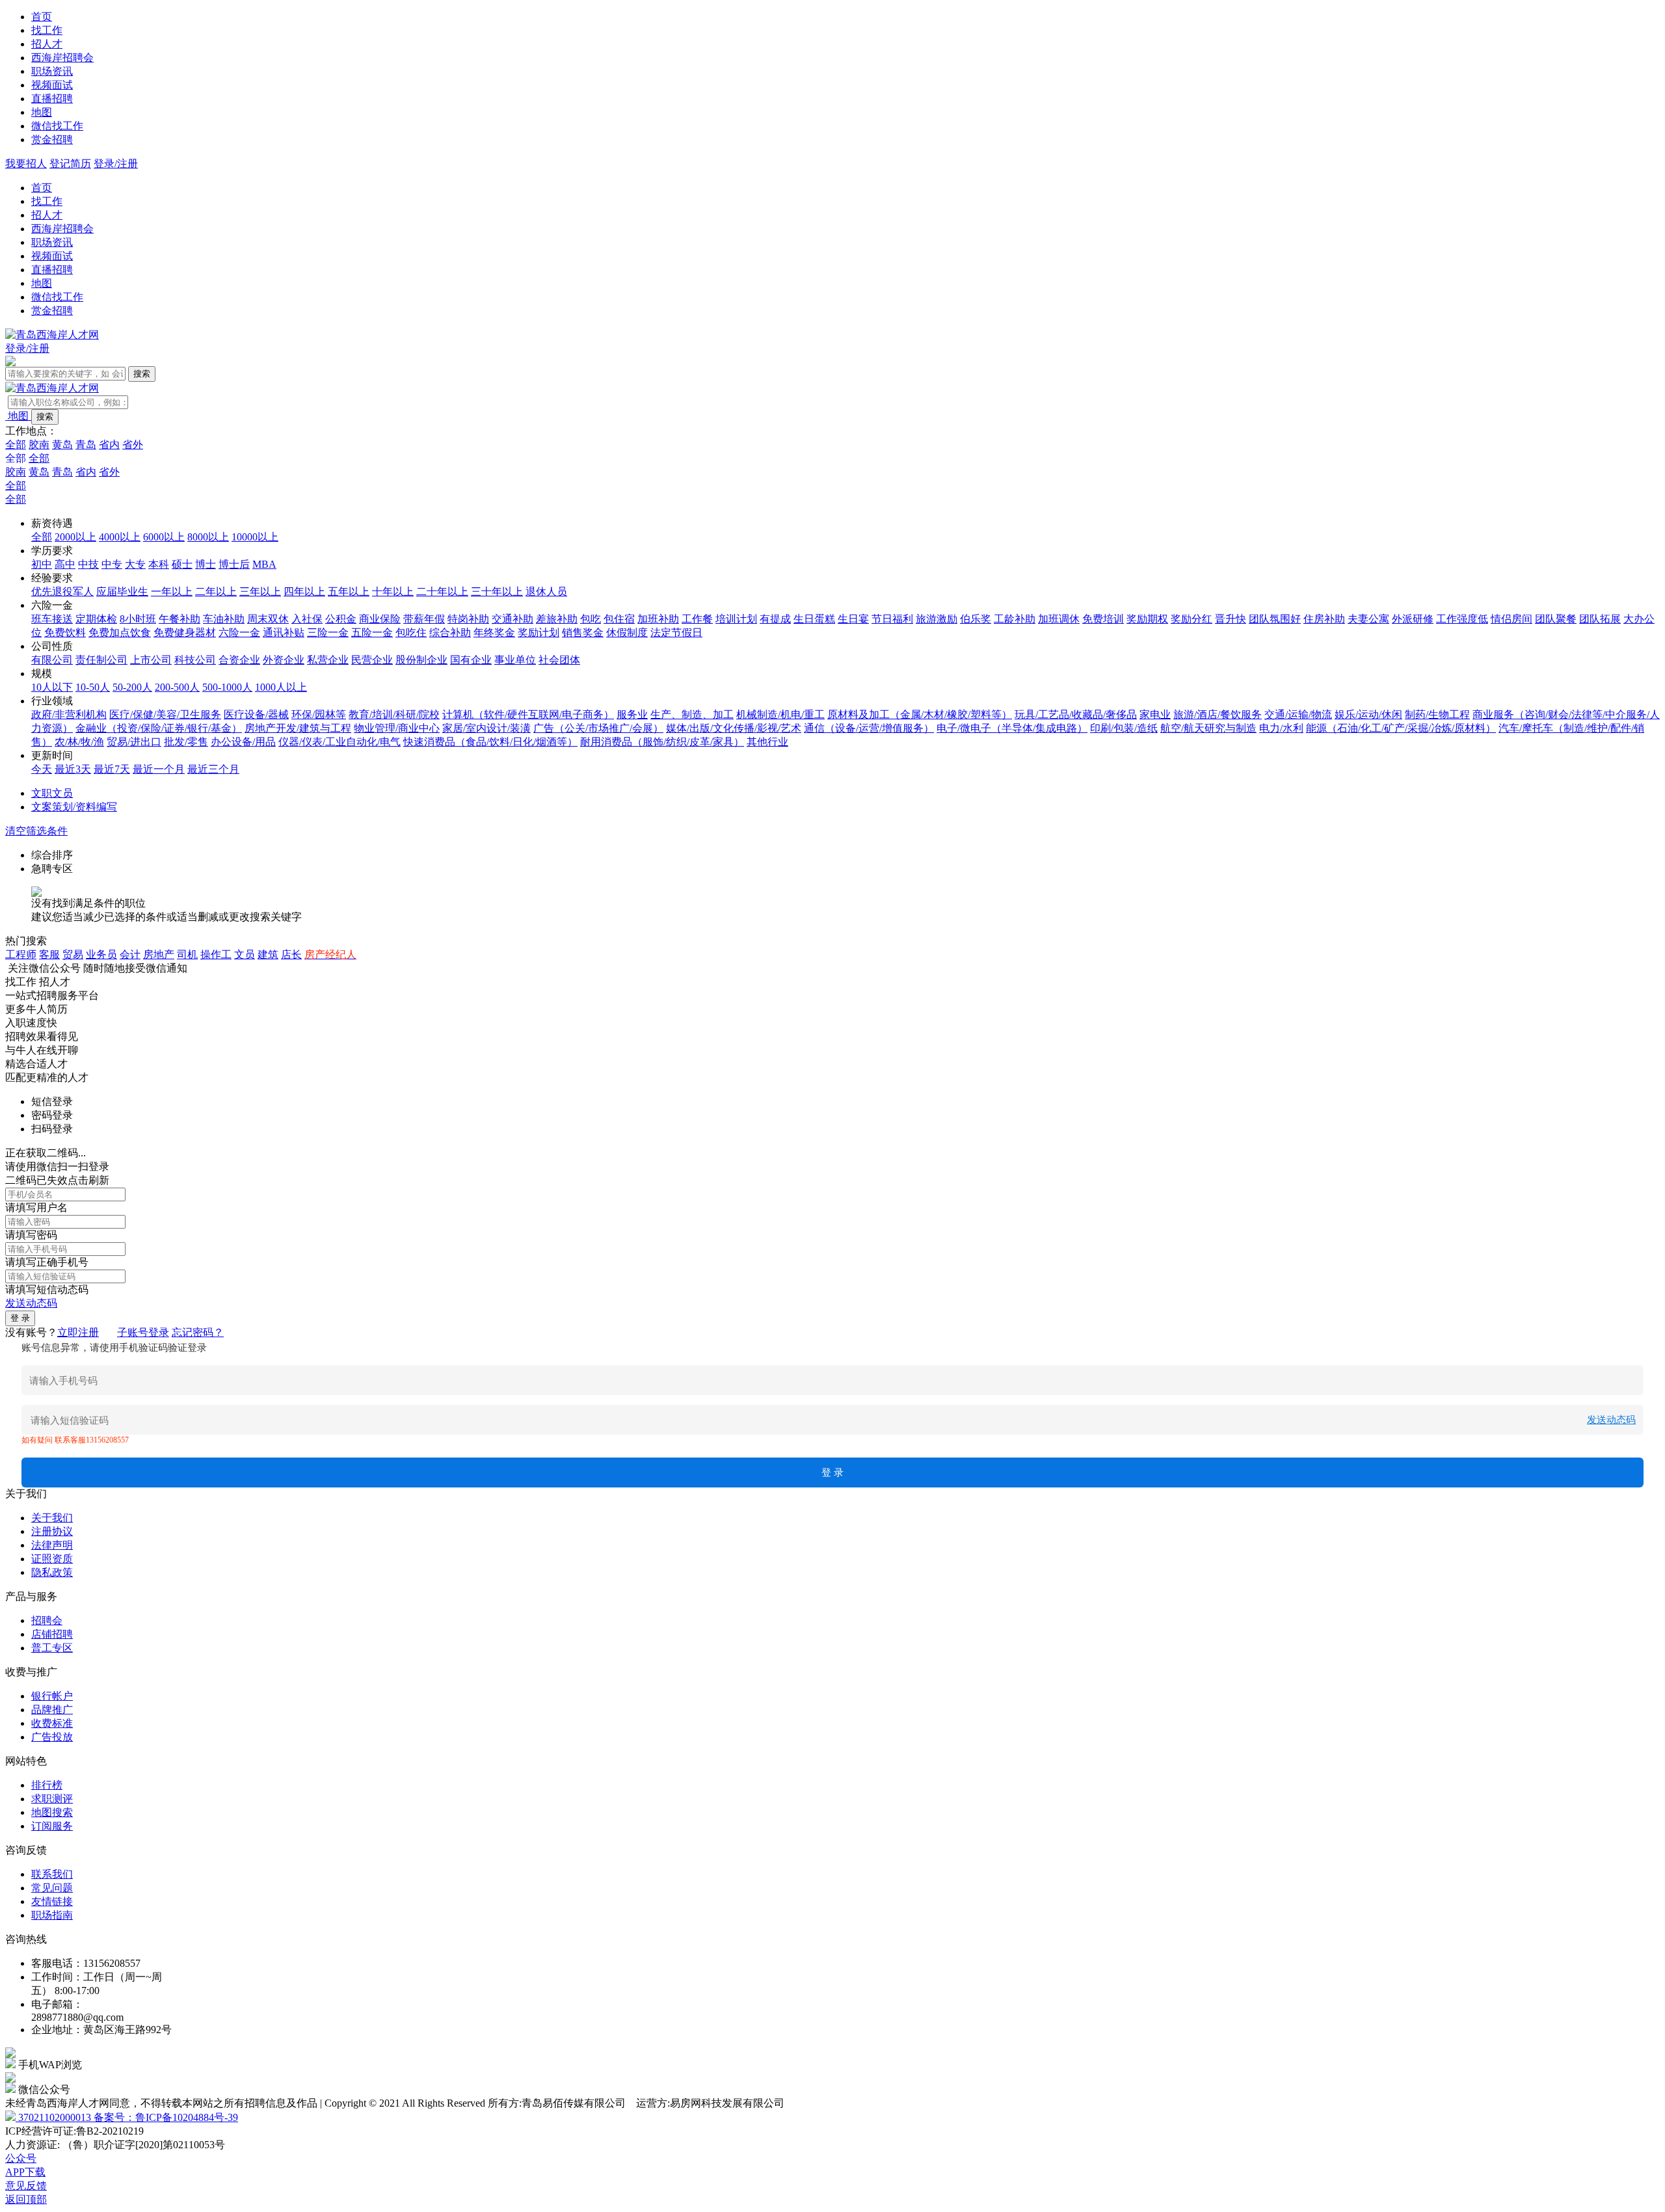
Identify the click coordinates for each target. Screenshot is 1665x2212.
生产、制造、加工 (692, 714)
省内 (109, 445)
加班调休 (1059, 619)
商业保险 (380, 619)
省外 (133, 445)
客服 (49, 954)
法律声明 (52, 1545)
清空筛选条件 (36, 831)
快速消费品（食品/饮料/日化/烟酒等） (490, 742)
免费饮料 (65, 633)
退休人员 (546, 592)
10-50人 (93, 687)
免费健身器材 (185, 633)
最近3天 (73, 769)
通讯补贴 (284, 633)
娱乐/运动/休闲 (1368, 714)
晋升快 (1231, 619)
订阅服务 (52, 1826)
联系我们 (52, 1874)
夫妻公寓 (1368, 619)
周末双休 (268, 619)
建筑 (268, 954)
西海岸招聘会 (62, 58)
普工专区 (52, 1648)
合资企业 (239, 660)
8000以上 (208, 537)
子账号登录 (143, 1332)
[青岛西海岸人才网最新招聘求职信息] (52, 335)
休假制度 (627, 633)
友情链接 (52, 1901)
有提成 (775, 619)
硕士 (182, 564)
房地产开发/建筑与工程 (298, 728)
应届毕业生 (122, 592)
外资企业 (284, 660)
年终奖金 (494, 633)
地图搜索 (52, 1812)
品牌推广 (52, 1710)
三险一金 (328, 633)
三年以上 (260, 592)
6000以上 (164, 537)
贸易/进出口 (134, 742)
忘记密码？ (198, 1332)
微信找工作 (57, 126)
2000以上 (75, 537)
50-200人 (132, 687)
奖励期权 (1147, 619)
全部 (16, 445)
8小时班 (138, 619)
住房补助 (1324, 619)
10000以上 (255, 537)
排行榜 (47, 1785)
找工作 (47, 30)
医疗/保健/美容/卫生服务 (165, 714)
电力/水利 (1281, 728)
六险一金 (239, 633)
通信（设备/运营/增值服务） (869, 728)
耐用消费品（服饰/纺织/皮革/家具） (662, 742)
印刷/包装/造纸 (1124, 728)
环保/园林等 (319, 714)
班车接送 (52, 619)
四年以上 (304, 592)
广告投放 (52, 1737)
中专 (112, 564)
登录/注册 (116, 164)
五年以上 (349, 592)
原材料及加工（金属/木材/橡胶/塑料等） (920, 714)
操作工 (216, 954)
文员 (245, 954)
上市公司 (151, 660)
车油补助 (224, 619)
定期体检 (96, 619)
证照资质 (52, 1559)
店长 (291, 954)
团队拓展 (1600, 619)
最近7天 (112, 769)
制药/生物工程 (1437, 714)
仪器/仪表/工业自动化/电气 (340, 742)
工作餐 (697, 619)
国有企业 (471, 660)
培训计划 (736, 619)
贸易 (73, 954)
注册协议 (52, 1531)
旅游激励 (937, 619)
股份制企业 (421, 660)
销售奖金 (583, 633)
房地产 (159, 954)
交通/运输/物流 (1298, 714)
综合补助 (450, 633)
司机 (187, 954)
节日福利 (892, 619)
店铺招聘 (52, 1634)
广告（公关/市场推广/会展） (598, 728)
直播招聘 (52, 99)
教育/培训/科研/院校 (394, 714)
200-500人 (177, 687)
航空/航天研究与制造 (1208, 728)
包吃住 (411, 633)
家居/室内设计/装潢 (486, 728)
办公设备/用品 (243, 742)
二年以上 (216, 592)
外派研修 (1413, 619)
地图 (42, 112)
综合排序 (52, 855)
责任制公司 (101, 660)
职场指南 (52, 1915)
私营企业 (328, 660)
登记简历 (70, 164)
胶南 (39, 445)
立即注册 (78, 1332)
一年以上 (172, 592)
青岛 (86, 445)
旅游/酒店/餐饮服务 (1218, 714)
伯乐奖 (976, 619)
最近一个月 (159, 769)
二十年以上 (442, 592)
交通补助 (513, 619)
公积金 (341, 619)
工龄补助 (1015, 619)
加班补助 (658, 619)
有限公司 (52, 660)
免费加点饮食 (120, 633)
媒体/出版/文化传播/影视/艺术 (734, 728)
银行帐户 (52, 1696)
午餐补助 (180, 619)
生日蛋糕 (814, 619)
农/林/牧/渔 (79, 742)
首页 (42, 17)
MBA (264, 564)
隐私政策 (52, 1572)
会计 (130, 954)
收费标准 (52, 1723)
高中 (65, 564)
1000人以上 (281, 687)
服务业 (632, 714)
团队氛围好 (1275, 619)
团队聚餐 (1556, 619)
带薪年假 (424, 619)
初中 (42, 564)
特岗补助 (468, 619)
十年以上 (393, 592)
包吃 (591, 619)
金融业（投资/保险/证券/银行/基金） (159, 728)
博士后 (234, 564)
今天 (42, 769)
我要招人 (26, 164)
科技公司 (195, 660)
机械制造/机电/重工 (780, 714)
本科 (159, 564)
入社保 (307, 619)
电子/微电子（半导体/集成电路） (1012, 728)
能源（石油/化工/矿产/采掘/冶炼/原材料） (1401, 728)
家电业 (1155, 714)
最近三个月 (213, 769)
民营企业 (372, 660)
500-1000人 (227, 687)
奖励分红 (1192, 619)
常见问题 (52, 1888)
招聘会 (47, 1620)
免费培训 (1103, 619)
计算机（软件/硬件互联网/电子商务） (528, 714)
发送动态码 (31, 1303)
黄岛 (62, 445)
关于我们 (52, 1518)
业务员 (101, 954)
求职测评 (52, 1799)
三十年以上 (497, 592)
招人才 (47, 44)
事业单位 (515, 660)
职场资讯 (52, 71)
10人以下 (52, 687)
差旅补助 (557, 619)
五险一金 (372, 633)
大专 (135, 564)
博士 (206, 564)
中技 (88, 564)
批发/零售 (186, 742)
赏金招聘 (52, 140)
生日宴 (853, 619)
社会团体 (559, 660)
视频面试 (52, 85)
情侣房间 (1512, 619)
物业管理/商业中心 (397, 728)
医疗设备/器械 (256, 714)
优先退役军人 (62, 592)
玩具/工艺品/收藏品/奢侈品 (1076, 714)
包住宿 (619, 619)
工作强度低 (1462, 619)
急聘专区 (52, 869)
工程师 (21, 954)
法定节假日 (676, 633)
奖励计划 (539, 633)
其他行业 (767, 742)
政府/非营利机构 (69, 714)
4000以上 (120, 537)
